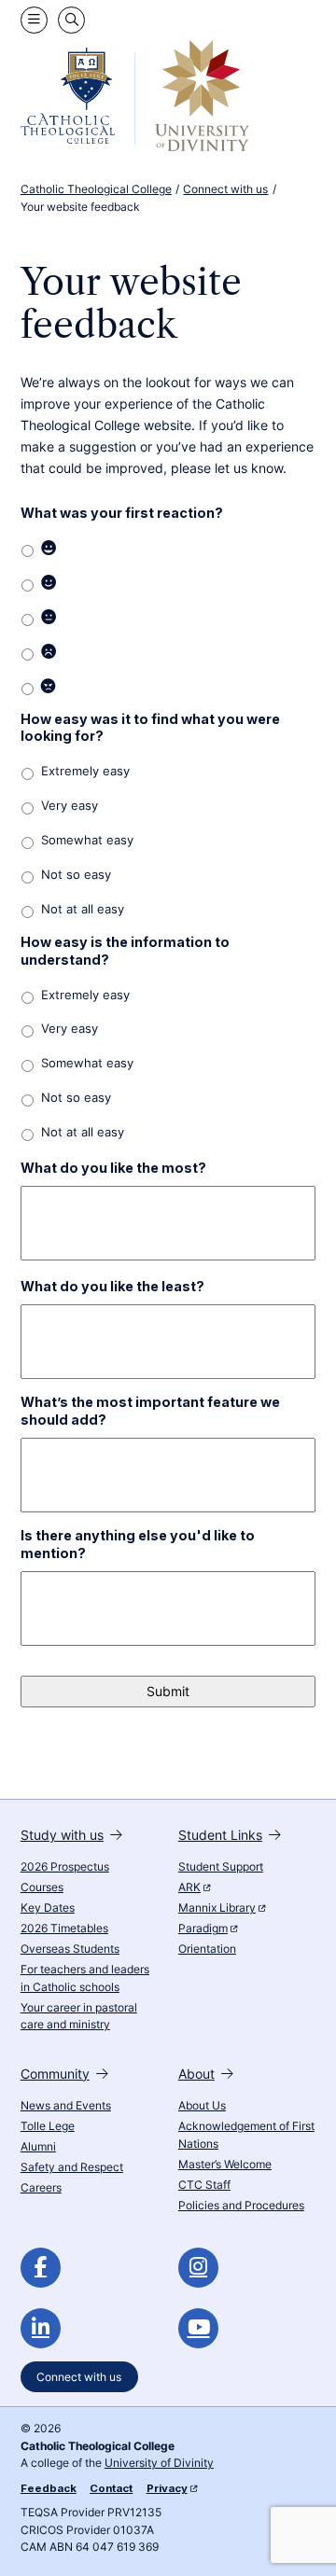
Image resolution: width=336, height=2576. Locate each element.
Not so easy (76, 875)
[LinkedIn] (41, 2328)
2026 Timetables (64, 1929)
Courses (42, 1887)
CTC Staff (204, 2185)
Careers (41, 2188)
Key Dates (48, 1908)
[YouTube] (198, 2328)
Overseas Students (70, 1949)
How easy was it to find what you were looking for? (150, 728)
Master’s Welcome (225, 2165)
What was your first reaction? (122, 513)
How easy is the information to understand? (125, 951)
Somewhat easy (87, 840)
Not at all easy (83, 909)
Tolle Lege (48, 2126)
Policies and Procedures (241, 2206)
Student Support (221, 1867)
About (196, 2074)
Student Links (220, 1835)
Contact (111, 2488)
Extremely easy (85, 771)
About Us (202, 2106)
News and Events (66, 2106)
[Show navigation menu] (34, 20)
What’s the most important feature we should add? (150, 1411)
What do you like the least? (112, 1286)
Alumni (38, 2147)
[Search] (71, 20)
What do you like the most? (113, 1168)
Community (55, 2074)
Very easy (70, 806)
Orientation (207, 1949)
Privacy (167, 2488)
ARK (189, 1887)
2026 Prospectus (65, 1867)
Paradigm (203, 1929)
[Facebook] (41, 2268)
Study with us (62, 1835)
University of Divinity (159, 2463)
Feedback (49, 2488)
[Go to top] (307, 2545)
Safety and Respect (72, 2167)
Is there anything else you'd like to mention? (138, 1544)
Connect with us (79, 2377)
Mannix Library (217, 1908)
